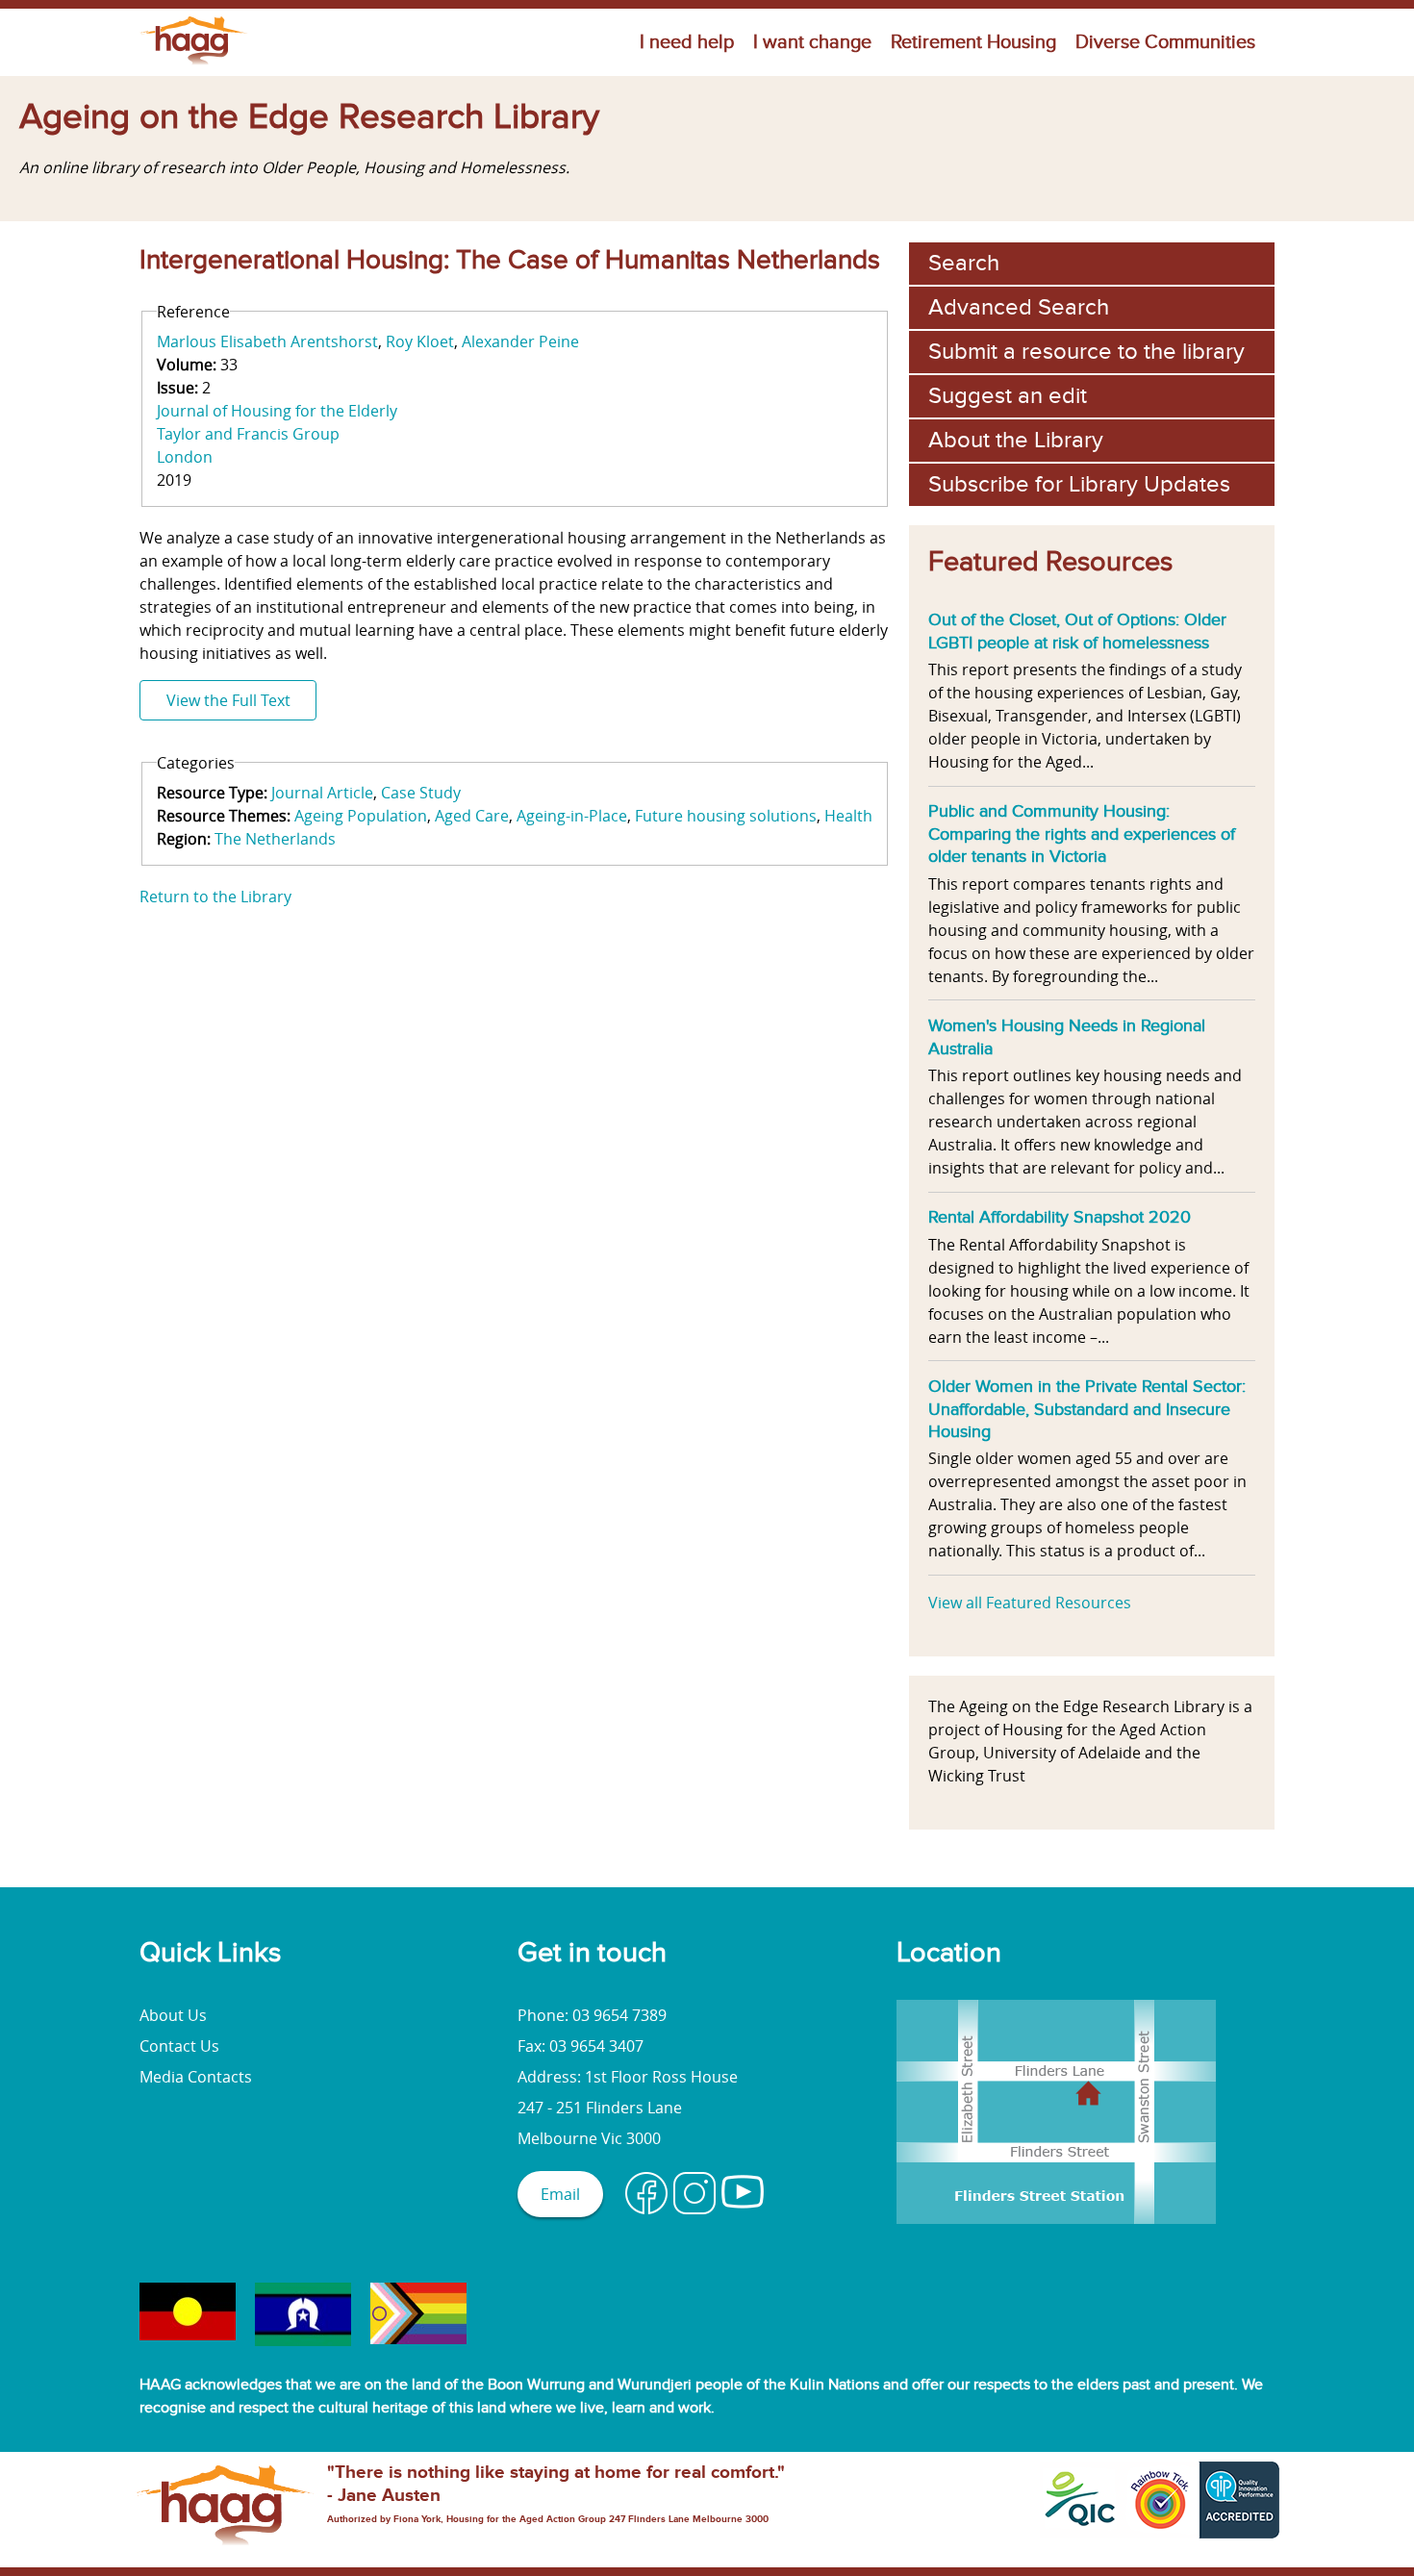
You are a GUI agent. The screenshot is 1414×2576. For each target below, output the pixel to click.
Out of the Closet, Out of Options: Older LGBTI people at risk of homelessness (1077, 631)
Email (560, 2194)
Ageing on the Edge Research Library (309, 117)
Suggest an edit (1008, 396)
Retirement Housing (973, 42)
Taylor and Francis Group (248, 434)
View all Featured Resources (1030, 1603)
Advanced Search (1019, 307)
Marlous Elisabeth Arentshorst (267, 341)
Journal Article (322, 793)
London (185, 457)
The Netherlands (275, 839)
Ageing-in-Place (572, 816)
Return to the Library (215, 897)
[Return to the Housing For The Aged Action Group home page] (194, 64)
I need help (687, 42)
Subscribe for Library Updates (1079, 484)
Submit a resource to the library (1086, 352)
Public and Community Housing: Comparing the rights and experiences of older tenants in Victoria (1082, 833)
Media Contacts (196, 2077)
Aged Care (472, 816)
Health (848, 816)
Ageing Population (361, 816)
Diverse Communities (1165, 42)
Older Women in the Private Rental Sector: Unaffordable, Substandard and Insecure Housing (1087, 1409)
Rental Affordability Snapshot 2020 (1060, 1217)
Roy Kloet (420, 341)
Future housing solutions (726, 816)
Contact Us (179, 2046)
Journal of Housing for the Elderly (277, 411)
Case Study (421, 793)
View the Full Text (228, 700)
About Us (173, 2015)
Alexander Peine (520, 341)
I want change (812, 42)
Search (964, 263)
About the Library (1016, 440)
